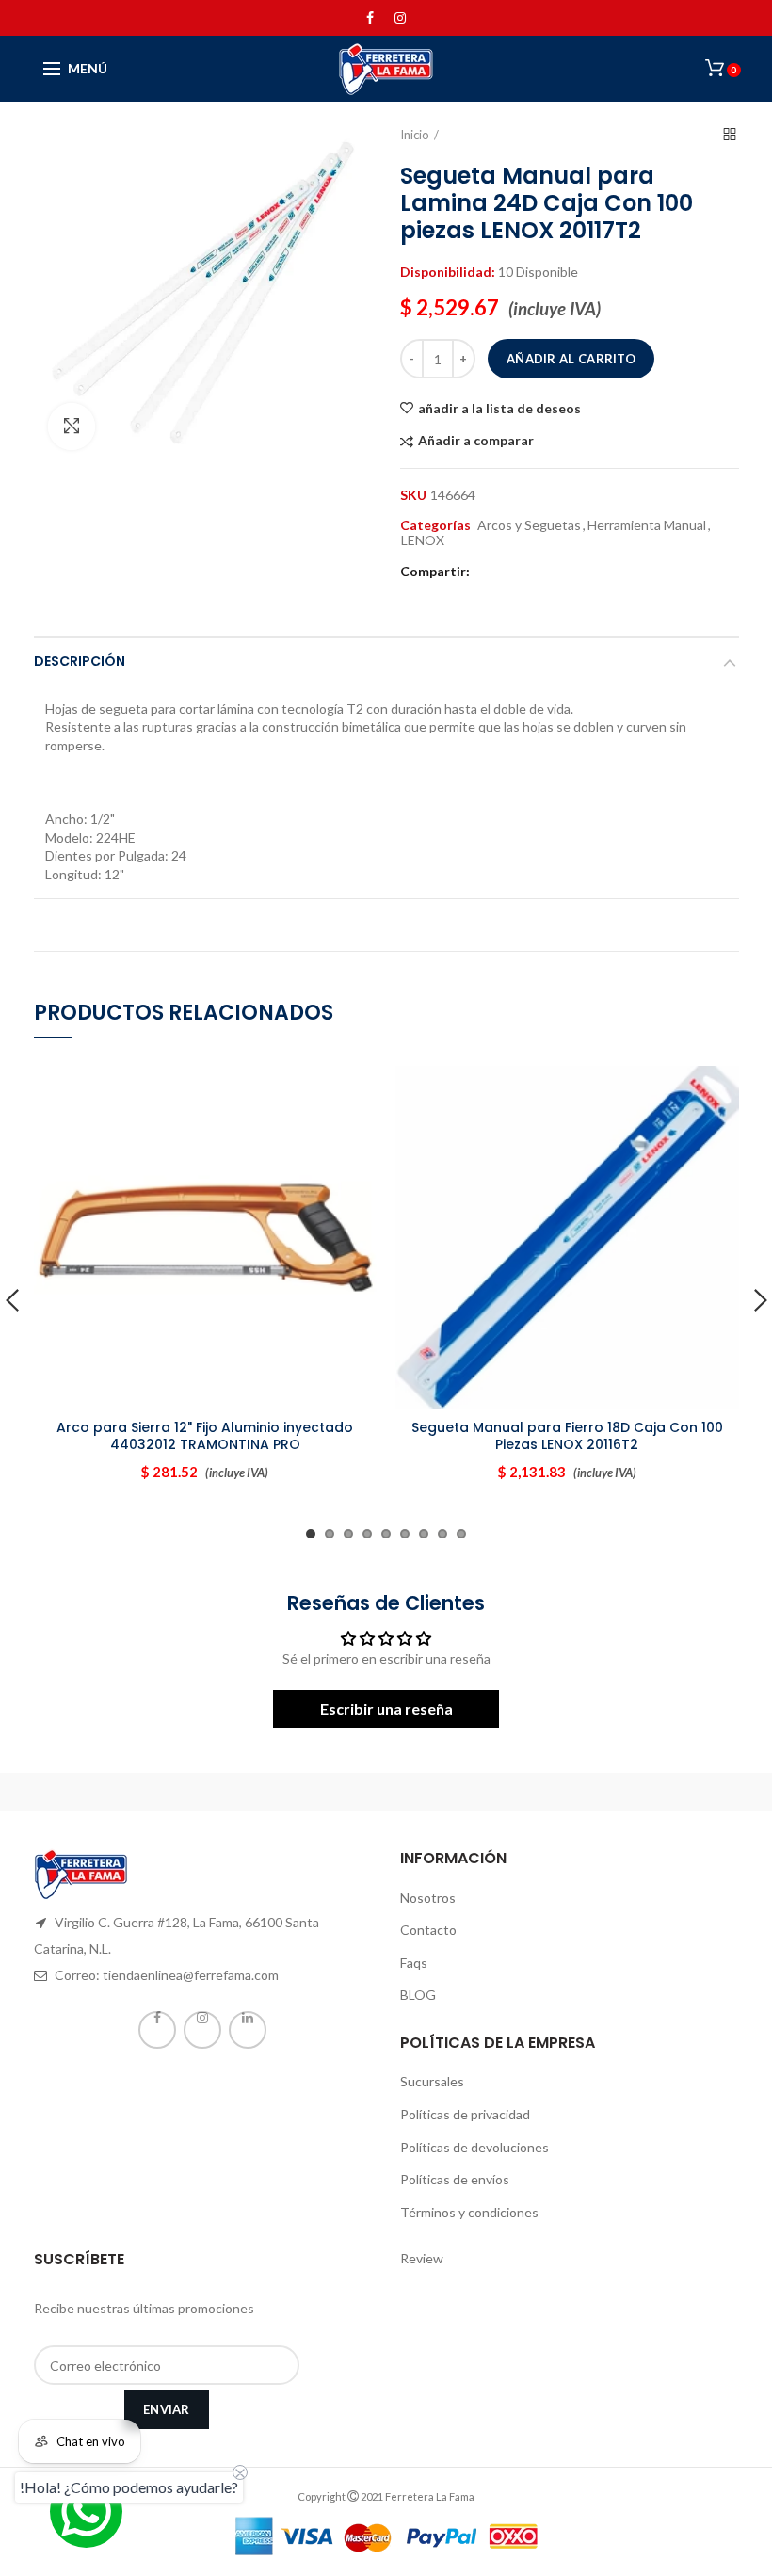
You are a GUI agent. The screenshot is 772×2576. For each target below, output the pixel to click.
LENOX (423, 540)
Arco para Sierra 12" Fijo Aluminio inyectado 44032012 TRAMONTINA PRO (205, 1436)
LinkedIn (248, 2030)
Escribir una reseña (386, 1708)
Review (422, 2258)
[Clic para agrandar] (72, 427)
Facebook (370, 18)
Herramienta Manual (647, 525)
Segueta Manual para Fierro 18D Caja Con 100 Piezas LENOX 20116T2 (567, 1436)
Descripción (80, 661)
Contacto (428, 1930)
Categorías (435, 525)
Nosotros (428, 1898)
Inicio (415, 135)
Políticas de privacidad (465, 2114)
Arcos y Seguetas (529, 525)
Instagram (400, 18)
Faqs (414, 1963)
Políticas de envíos (455, 2179)
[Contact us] (86, 2512)
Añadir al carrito (571, 359)
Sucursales (432, 2081)
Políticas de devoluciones (474, 2147)
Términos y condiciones (469, 2212)
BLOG (418, 1995)
